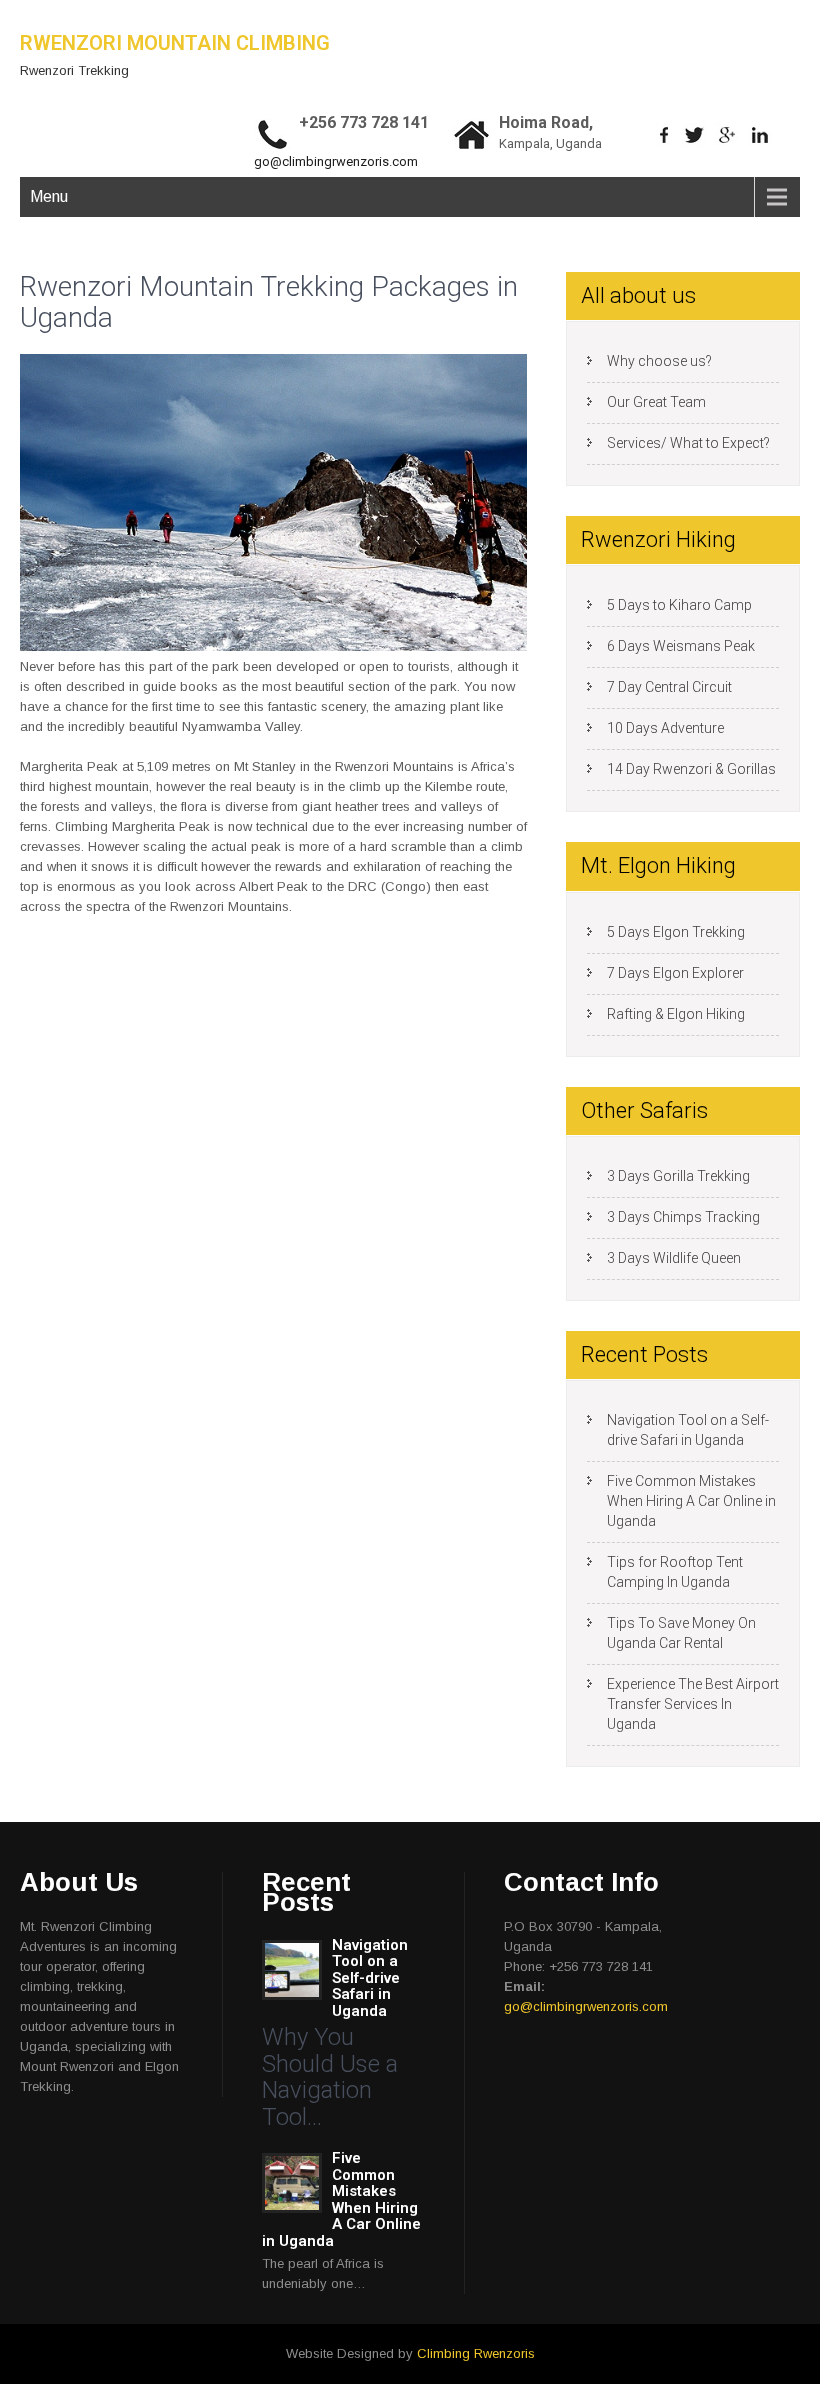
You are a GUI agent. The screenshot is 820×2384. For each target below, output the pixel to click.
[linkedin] (760, 135)
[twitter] (694, 135)
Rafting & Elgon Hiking (676, 1014)
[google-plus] (727, 135)
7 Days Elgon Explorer (675, 973)
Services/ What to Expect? (688, 443)
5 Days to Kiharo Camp (679, 605)
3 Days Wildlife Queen (674, 1258)
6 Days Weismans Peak (681, 646)
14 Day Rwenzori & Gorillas (691, 769)
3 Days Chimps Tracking (683, 1217)
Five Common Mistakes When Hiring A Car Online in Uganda (691, 1501)
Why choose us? (659, 361)
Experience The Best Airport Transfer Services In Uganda (693, 1704)
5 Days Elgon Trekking (676, 932)
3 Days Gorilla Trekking (678, 1176)
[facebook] (664, 135)
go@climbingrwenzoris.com (336, 161)
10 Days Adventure (665, 728)
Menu (49, 196)
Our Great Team (656, 402)
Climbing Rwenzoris (476, 2353)
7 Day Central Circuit (669, 687)
